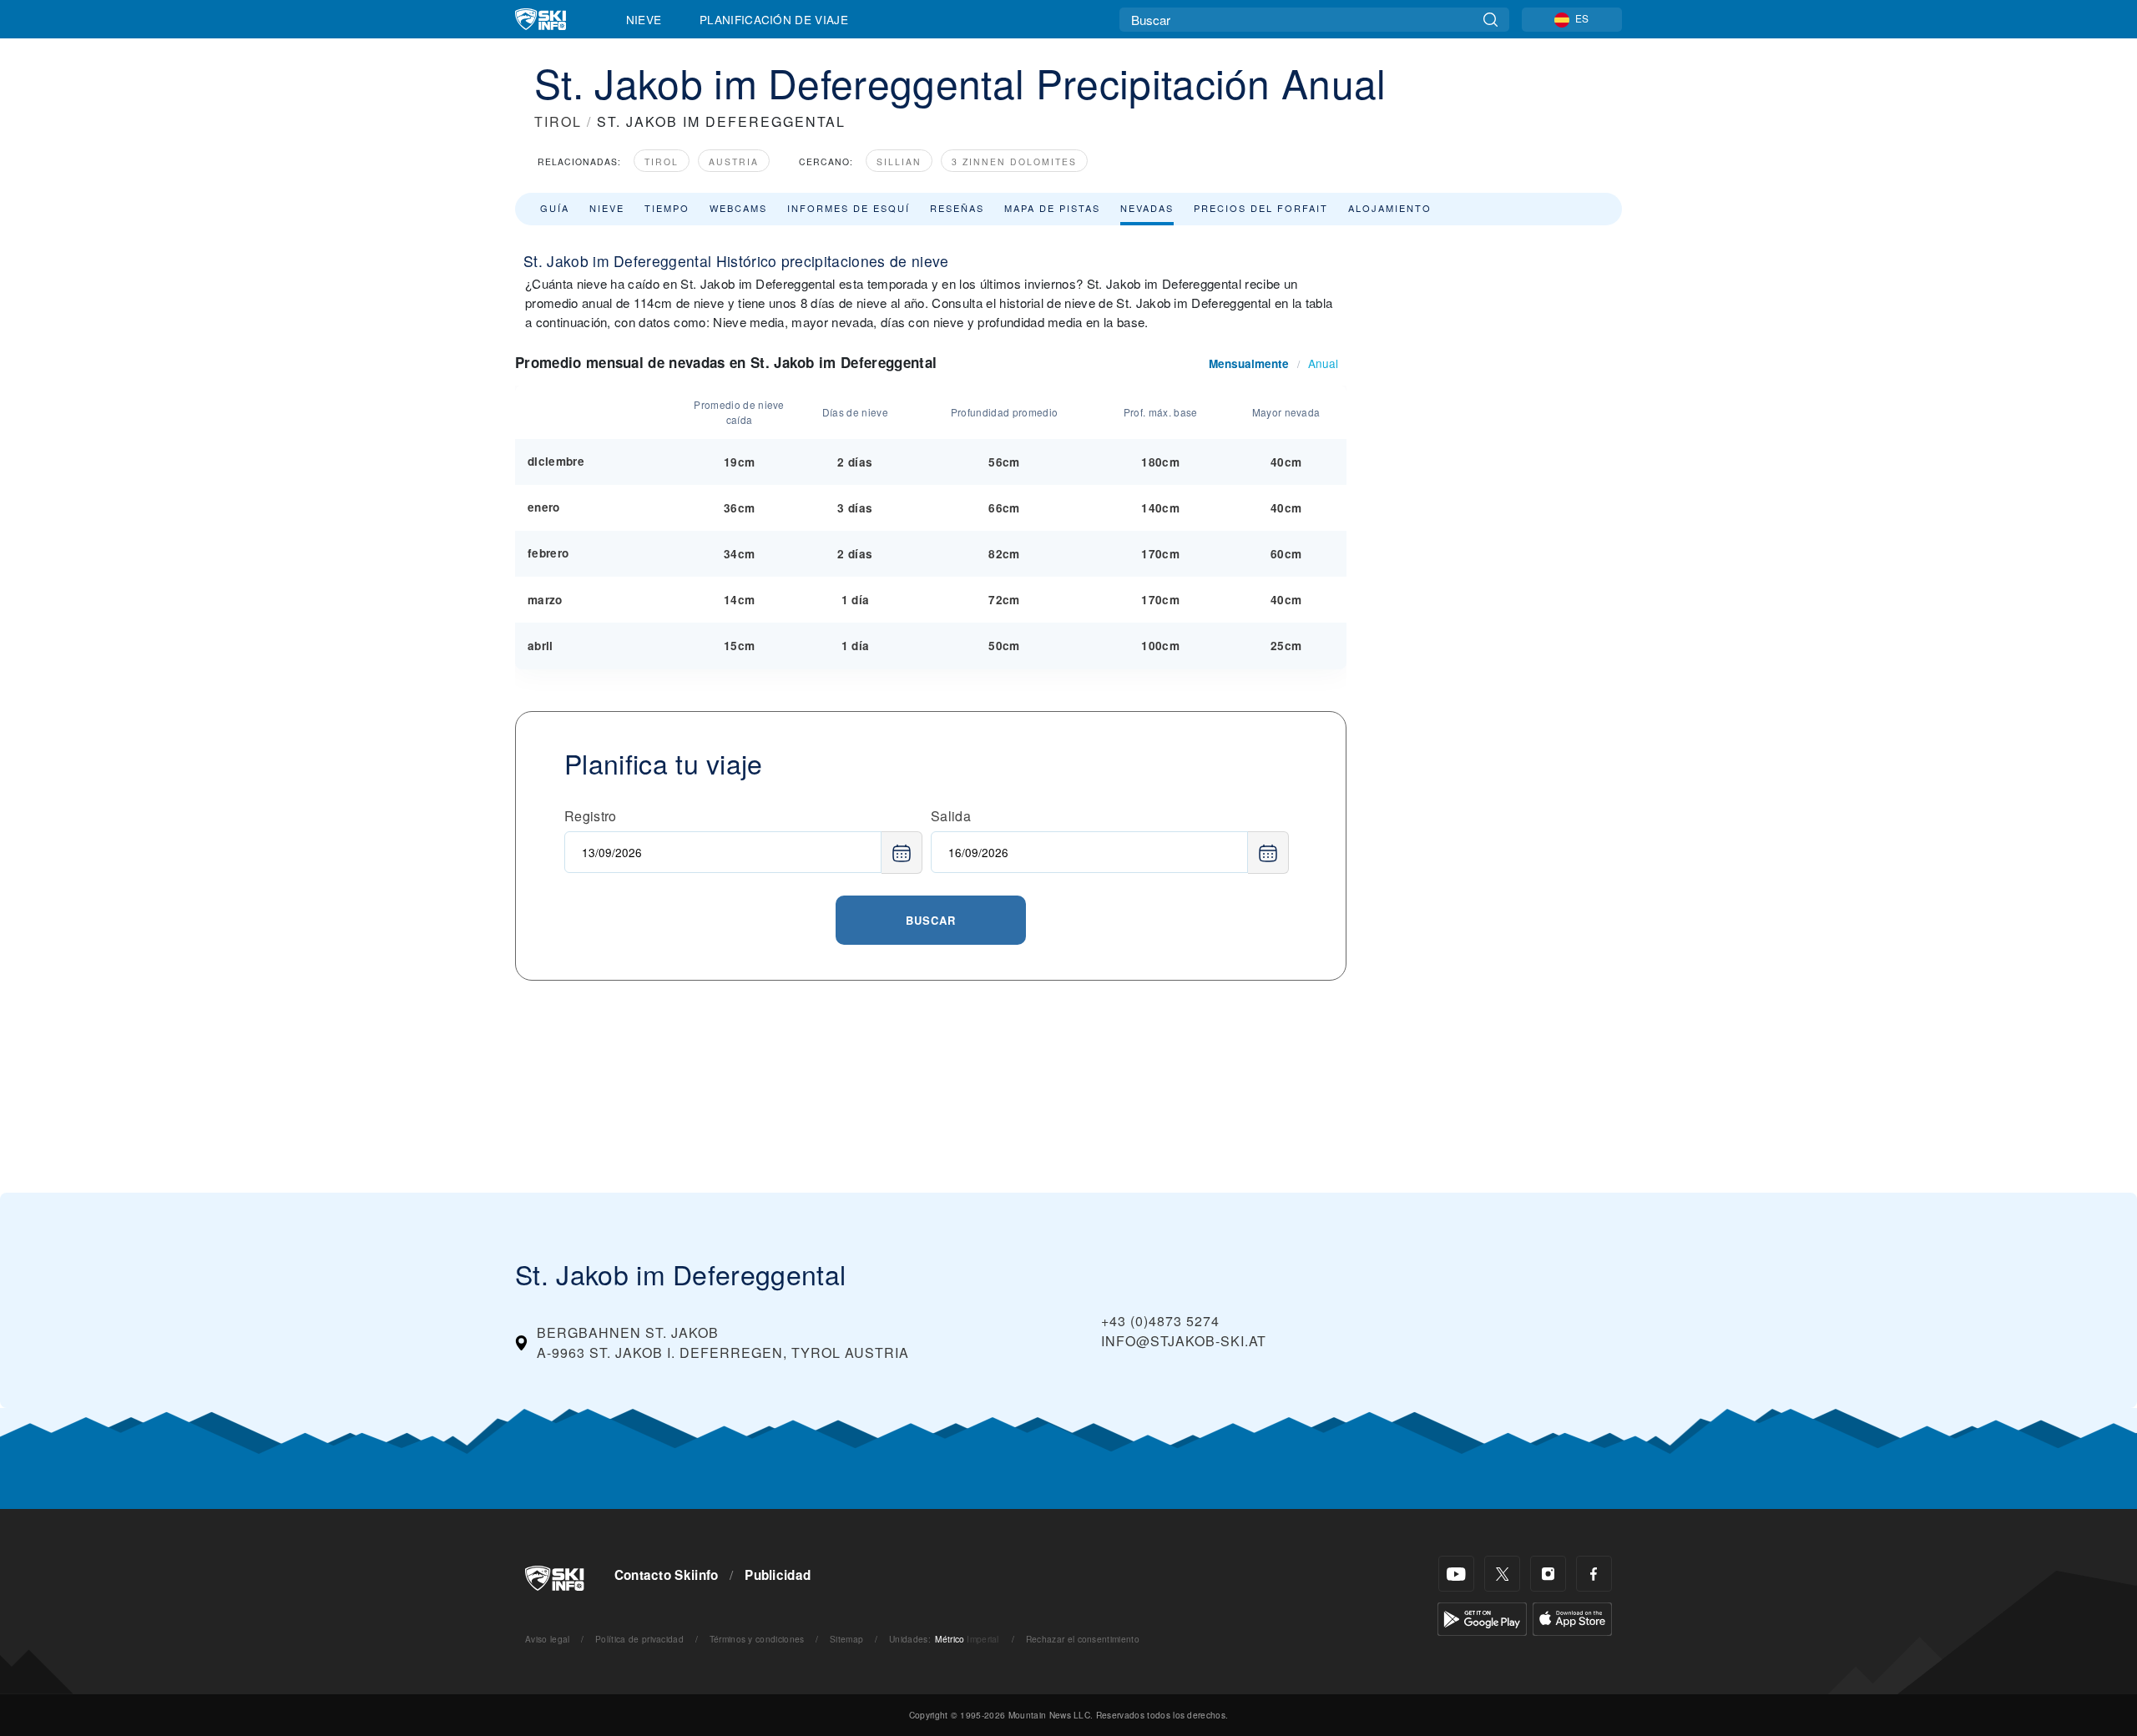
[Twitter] (1502, 1574)
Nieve (644, 19)
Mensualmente (1249, 363)
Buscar (931, 920)
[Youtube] (1456, 1574)
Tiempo (667, 208)
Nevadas (1147, 208)
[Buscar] (1490, 20)
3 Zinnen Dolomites (1014, 161)
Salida (951, 816)
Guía (555, 208)
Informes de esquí (849, 208)
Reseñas (957, 208)
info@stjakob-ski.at (1184, 1341)
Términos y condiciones (757, 1639)
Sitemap (846, 1639)
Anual (1323, 363)
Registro (591, 816)
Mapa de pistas (1052, 208)
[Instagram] (1548, 1574)
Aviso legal (548, 1639)
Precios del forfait (1261, 208)
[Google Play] (1482, 1617)
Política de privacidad (639, 1639)
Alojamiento (1390, 208)
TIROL (558, 121)
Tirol (662, 161)
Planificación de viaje (774, 19)
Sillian (899, 161)
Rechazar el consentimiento (1083, 1639)
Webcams (738, 208)
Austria (734, 161)
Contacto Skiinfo (667, 1575)
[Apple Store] (1572, 1617)
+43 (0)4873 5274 (1160, 1321)
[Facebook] (1594, 1574)
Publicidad (778, 1575)
